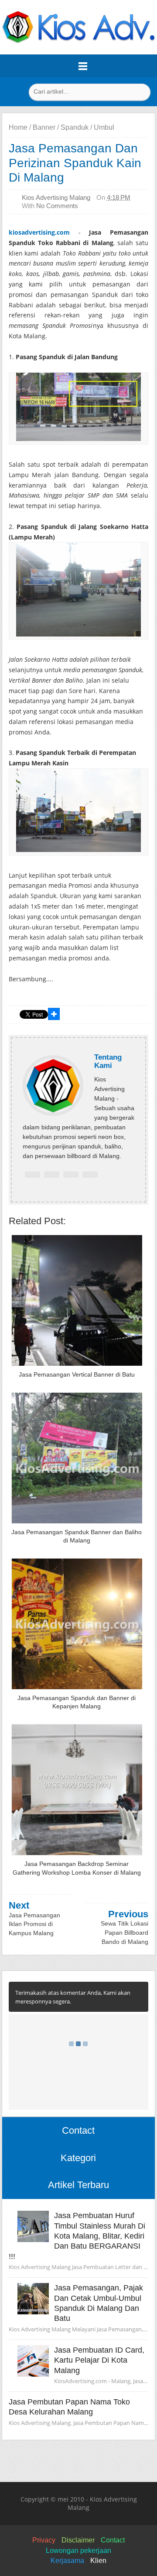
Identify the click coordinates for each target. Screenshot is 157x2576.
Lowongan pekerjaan (78, 2551)
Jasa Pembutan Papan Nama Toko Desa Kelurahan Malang (69, 2407)
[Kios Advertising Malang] (78, 41)
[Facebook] (32, 1175)
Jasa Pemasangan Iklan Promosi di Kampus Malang (34, 1924)
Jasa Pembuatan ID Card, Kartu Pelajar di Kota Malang (99, 2360)
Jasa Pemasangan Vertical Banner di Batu (77, 1374)
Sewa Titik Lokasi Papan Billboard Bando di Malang (125, 1932)
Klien (98, 2561)
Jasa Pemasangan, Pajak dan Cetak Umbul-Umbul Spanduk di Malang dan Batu (99, 2303)
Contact (113, 2540)
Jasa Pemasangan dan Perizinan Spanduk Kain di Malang (75, 163)
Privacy (44, 2540)
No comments (57, 206)
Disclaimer (78, 2540)
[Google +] (71, 1175)
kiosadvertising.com (39, 232)
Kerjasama (67, 2561)
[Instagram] (90, 1175)
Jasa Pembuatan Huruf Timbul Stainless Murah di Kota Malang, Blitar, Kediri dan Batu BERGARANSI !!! (77, 2236)
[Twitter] (52, 1175)
